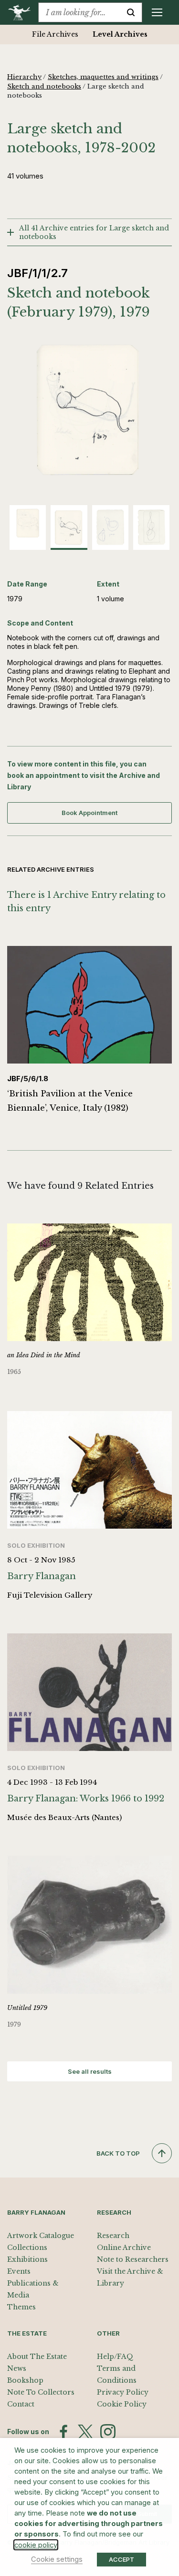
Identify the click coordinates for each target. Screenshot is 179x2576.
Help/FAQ (115, 2357)
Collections (27, 2248)
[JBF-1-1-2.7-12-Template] (89, 410)
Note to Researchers (133, 2259)
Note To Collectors (41, 2392)
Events (19, 2271)
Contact (21, 2404)
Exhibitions (27, 2259)
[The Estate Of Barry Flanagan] (23, 12)
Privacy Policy (123, 2392)
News (17, 2368)
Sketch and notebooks (44, 86)
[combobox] (79, 12)
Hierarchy (24, 77)
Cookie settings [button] (57, 2559)
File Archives (55, 34)
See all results (90, 2071)
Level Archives (120, 34)
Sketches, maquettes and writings (103, 77)
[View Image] (28, 523)
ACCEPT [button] (121, 2559)
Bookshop (25, 2380)
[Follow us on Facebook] (63, 2432)
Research (113, 2236)
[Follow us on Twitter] (85, 2432)
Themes (21, 2307)
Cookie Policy (122, 2404)
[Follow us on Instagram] (108, 2432)
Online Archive (124, 2248)
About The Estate (37, 2357)
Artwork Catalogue (41, 2236)
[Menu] (157, 12)
